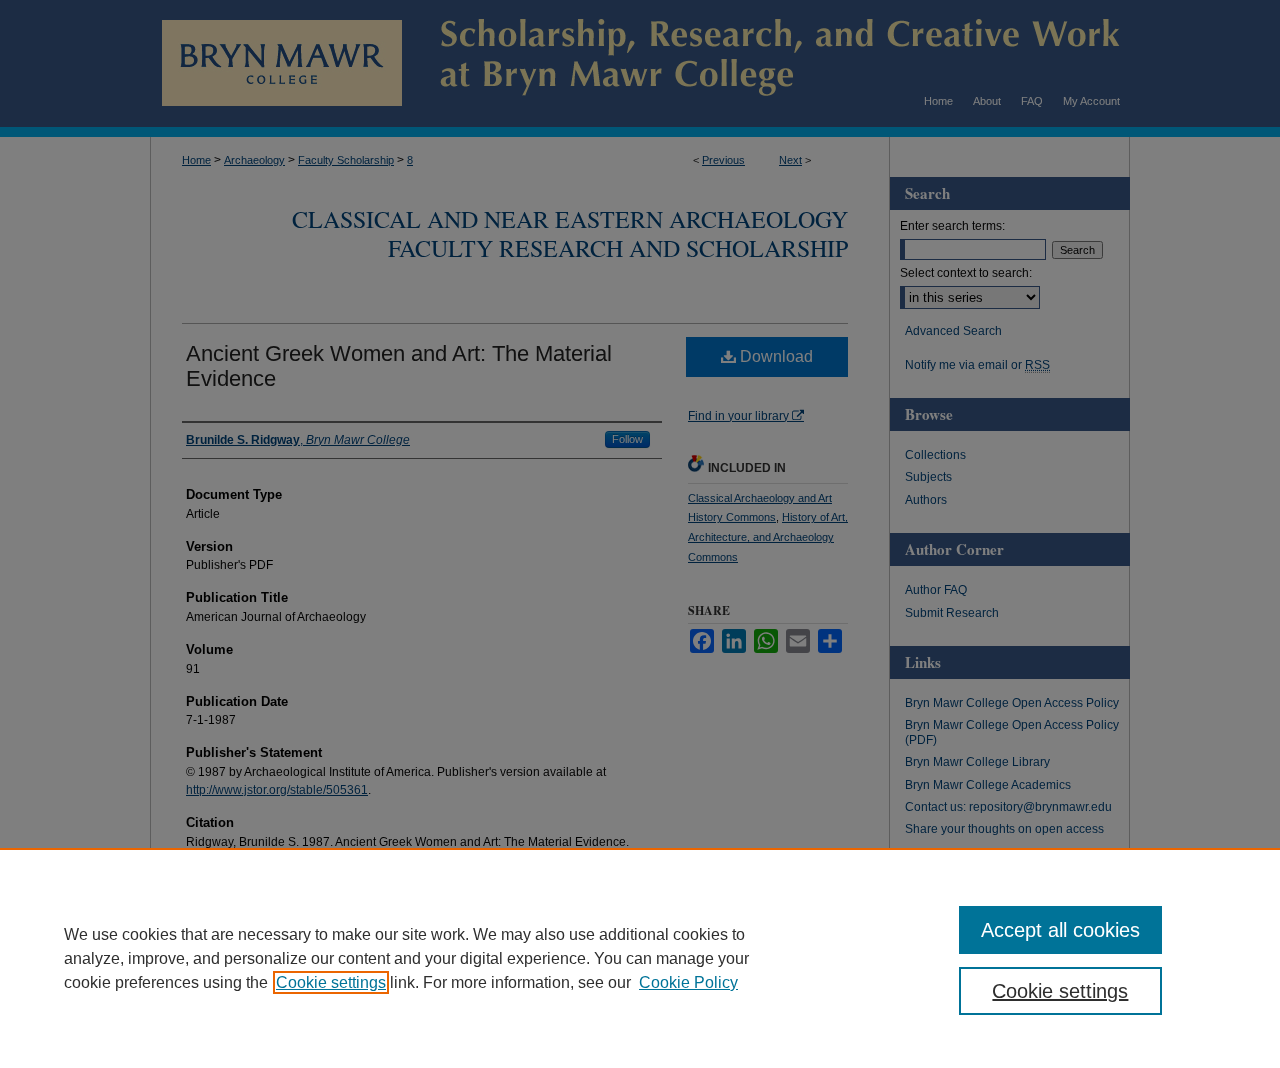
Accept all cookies (1060, 930)
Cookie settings (331, 982)
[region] (640, 958)
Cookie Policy (688, 982)
